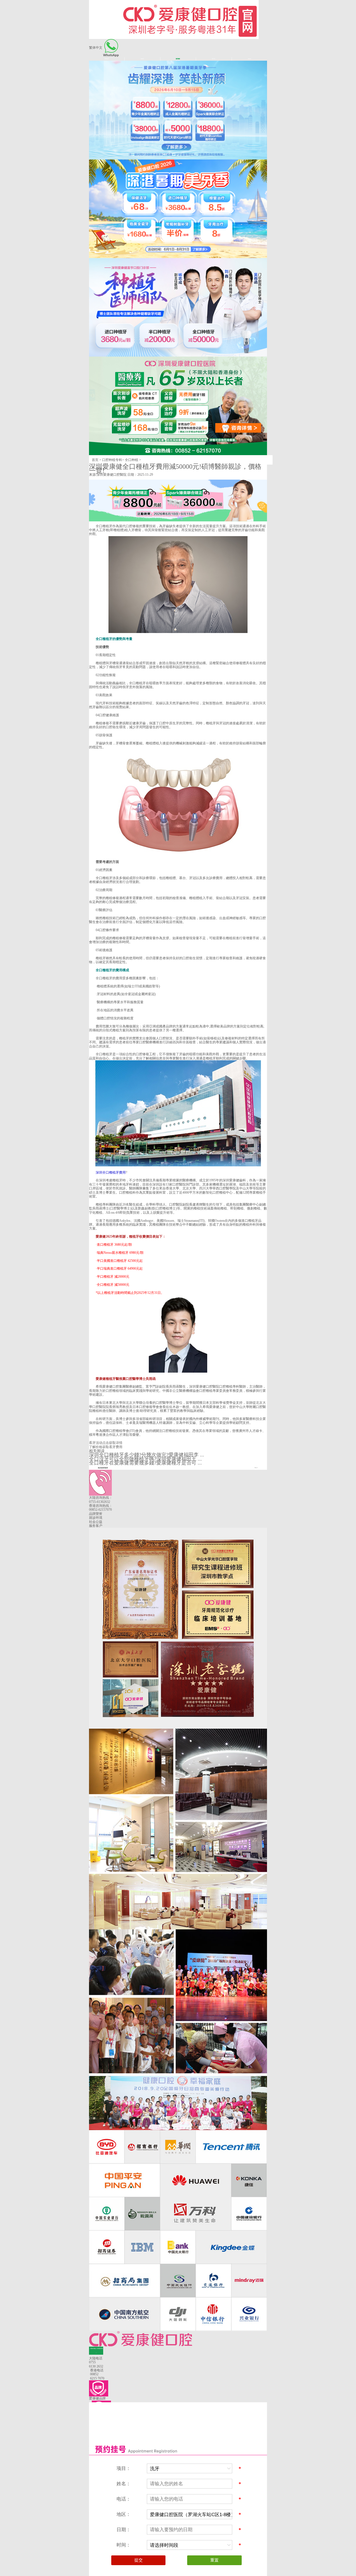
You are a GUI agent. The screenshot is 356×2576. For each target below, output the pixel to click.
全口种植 (132, 460)
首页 (95, 460)
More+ (256, 1468)
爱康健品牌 (107, 59)
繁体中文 (96, 48)
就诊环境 (96, 1518)
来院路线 (249, 59)
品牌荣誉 (96, 1514)
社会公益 (96, 1522)
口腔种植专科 (112, 460)
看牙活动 (214, 59)
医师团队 (142, 59)
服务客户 (96, 1526)
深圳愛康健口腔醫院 (112, 475)
